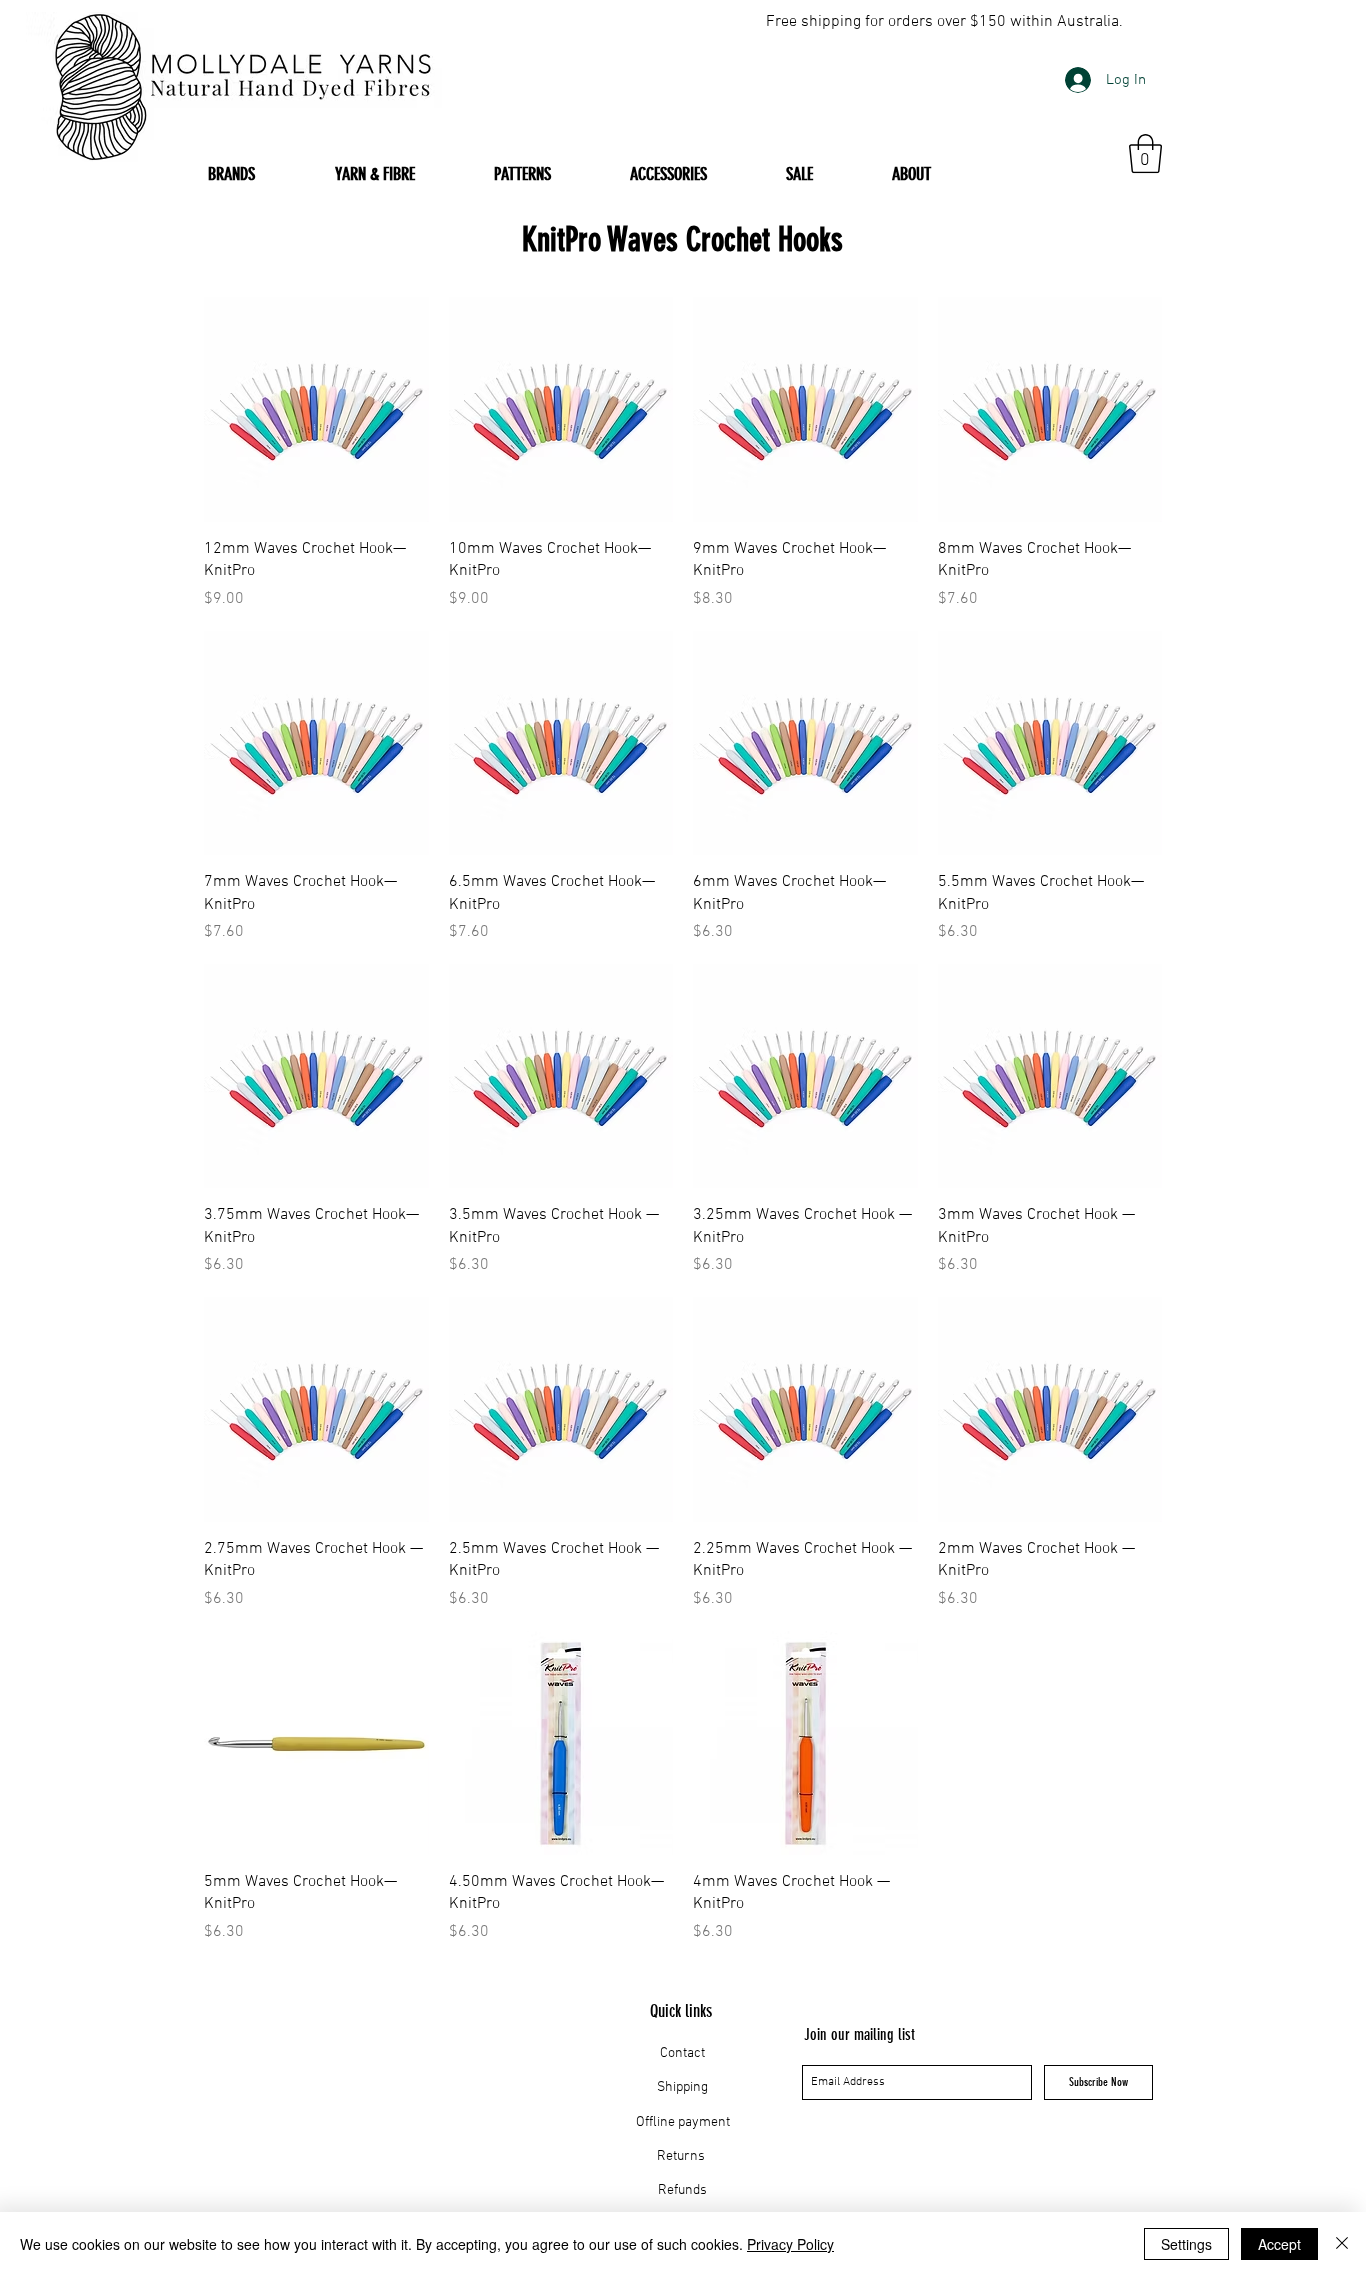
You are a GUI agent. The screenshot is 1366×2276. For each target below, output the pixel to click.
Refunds (682, 2190)
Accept (1279, 2244)
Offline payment (683, 2122)
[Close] (1342, 2244)
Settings (1186, 2244)
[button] (1145, 153)
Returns (682, 2156)
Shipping (682, 2087)
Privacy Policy (790, 2244)
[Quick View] (316, 409)
